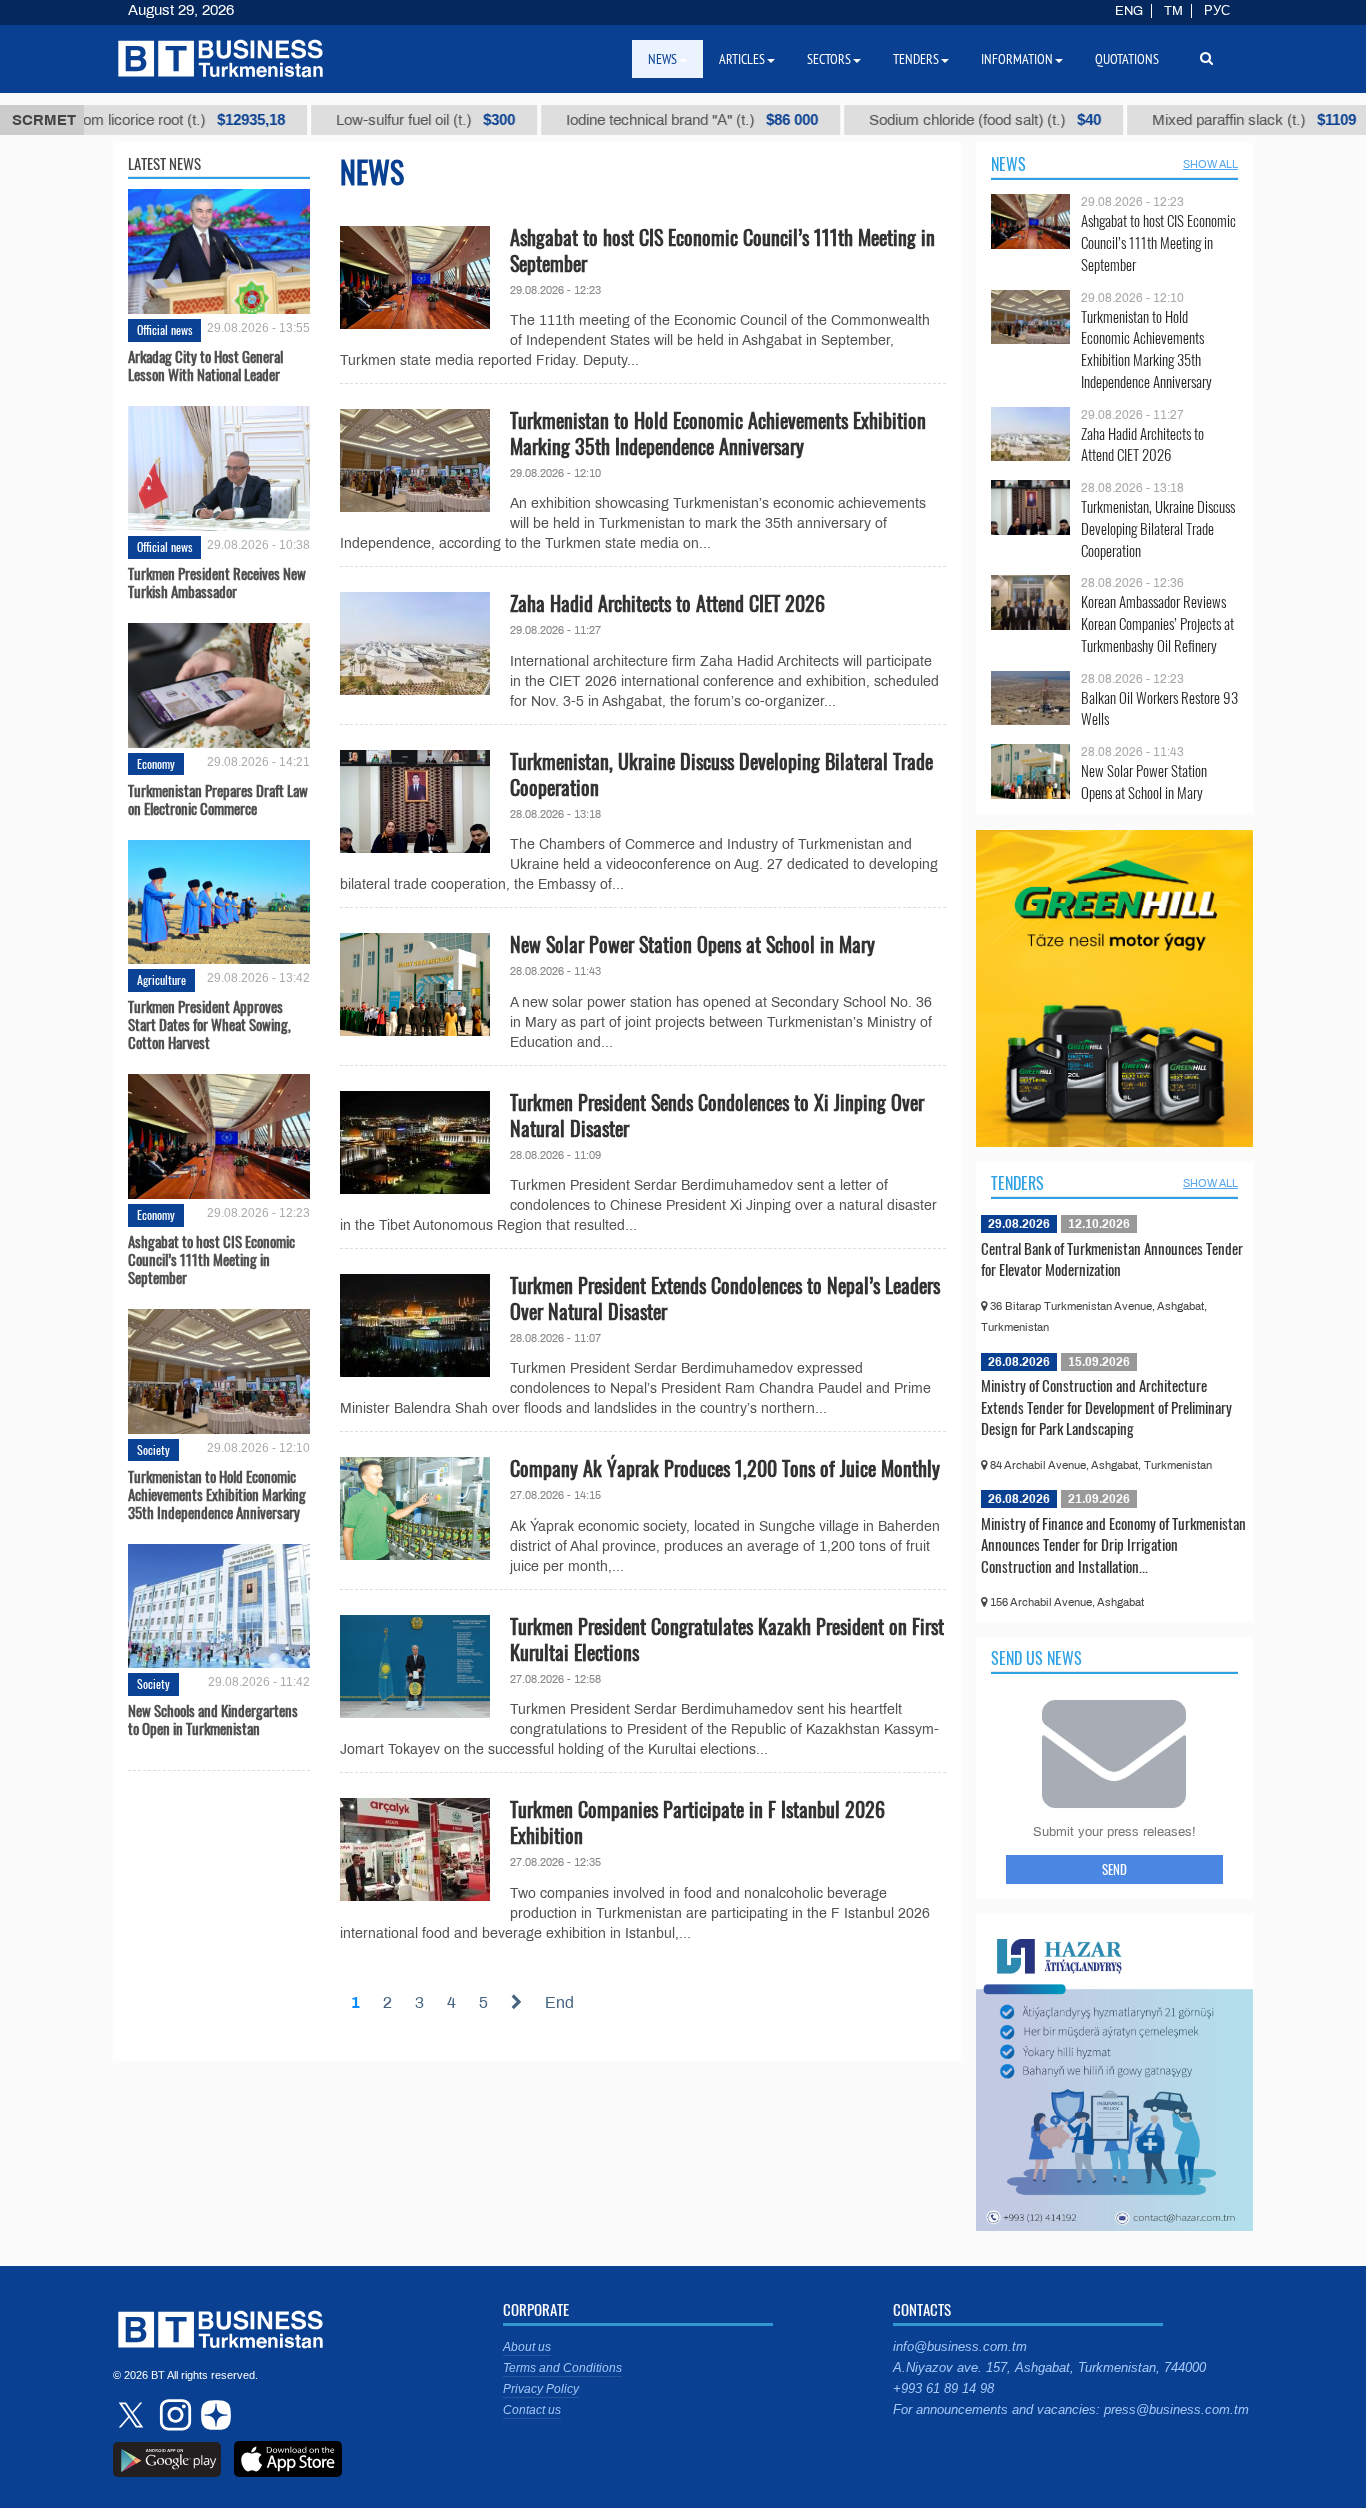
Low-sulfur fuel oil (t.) (372, 120)
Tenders (1017, 1183)
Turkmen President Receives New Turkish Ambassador (217, 582)
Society (153, 1449)
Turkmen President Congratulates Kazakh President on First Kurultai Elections (727, 1639)
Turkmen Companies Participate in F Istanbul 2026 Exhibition (697, 1822)
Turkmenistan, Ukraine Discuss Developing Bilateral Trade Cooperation (721, 774)
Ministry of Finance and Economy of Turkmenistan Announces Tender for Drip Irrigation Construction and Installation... (1113, 1544)
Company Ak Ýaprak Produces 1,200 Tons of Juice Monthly (725, 1468)
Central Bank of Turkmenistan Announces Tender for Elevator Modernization (1112, 1259)
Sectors (829, 59)
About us (527, 2347)
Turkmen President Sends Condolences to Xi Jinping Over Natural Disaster (717, 1115)
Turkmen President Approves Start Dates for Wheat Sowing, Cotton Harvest (209, 1024)
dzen (213, 2415)
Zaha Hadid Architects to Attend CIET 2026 (667, 603)
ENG (1129, 11)
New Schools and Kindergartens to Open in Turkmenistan (213, 1719)
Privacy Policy (541, 2389)
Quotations (1127, 59)
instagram (173, 2415)
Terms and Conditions (562, 2368)
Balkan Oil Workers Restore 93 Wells (1159, 708)
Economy (156, 763)
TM (1173, 11)
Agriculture (161, 979)
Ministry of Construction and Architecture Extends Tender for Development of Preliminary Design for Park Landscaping (1106, 1406)
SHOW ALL (1210, 164)
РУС (1217, 11)
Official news (164, 329)
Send (1114, 1869)
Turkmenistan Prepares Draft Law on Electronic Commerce (218, 799)
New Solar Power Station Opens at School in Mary (692, 944)
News (1008, 164)
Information (1017, 59)
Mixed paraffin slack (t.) (1201, 120)
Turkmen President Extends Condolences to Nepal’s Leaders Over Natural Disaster (725, 1298)
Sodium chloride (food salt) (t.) (932, 120)
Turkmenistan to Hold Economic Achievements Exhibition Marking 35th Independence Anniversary (217, 1494)
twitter (133, 2415)
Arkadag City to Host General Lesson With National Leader (205, 365)
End (559, 2002)
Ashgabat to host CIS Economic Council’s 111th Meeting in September (211, 1259)
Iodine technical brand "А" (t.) (639, 120)
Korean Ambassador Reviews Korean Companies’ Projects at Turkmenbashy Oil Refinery (1157, 623)
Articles (742, 59)
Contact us (532, 2410)
